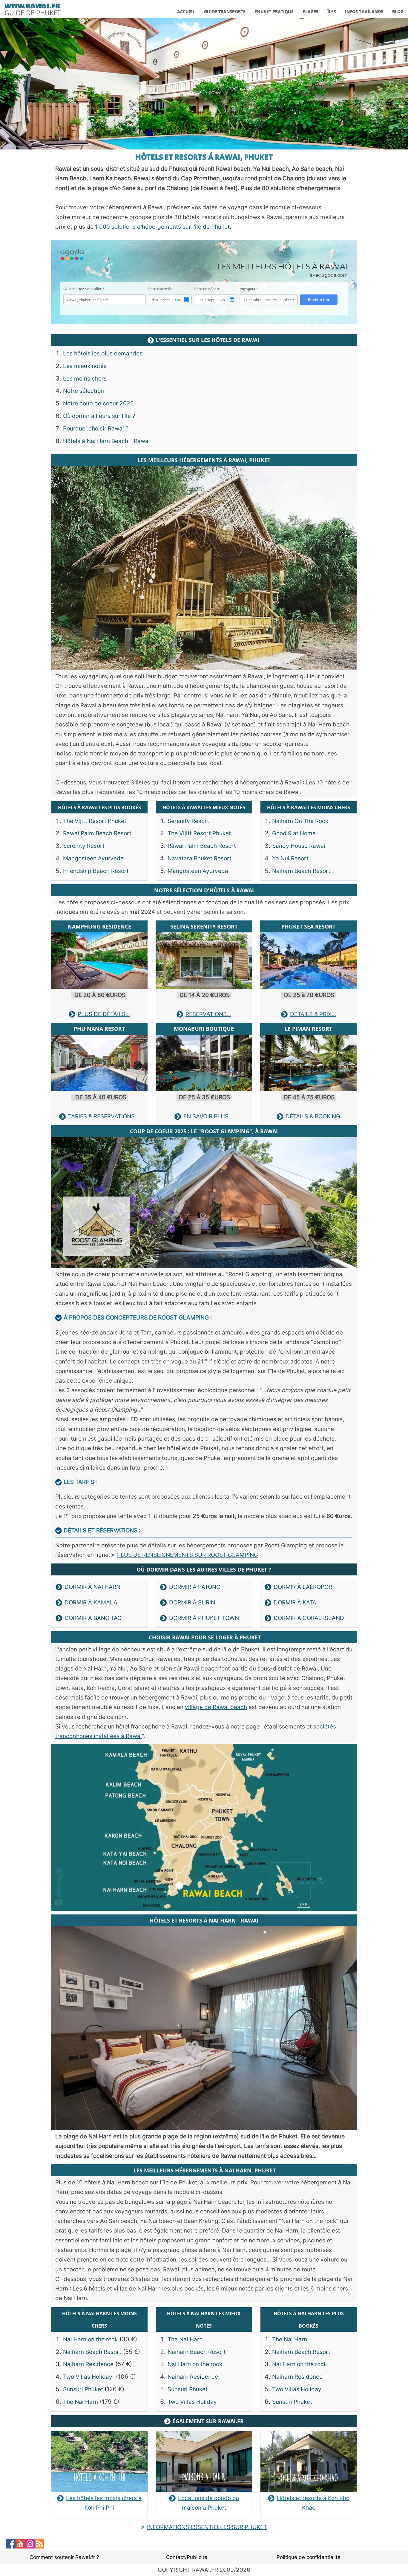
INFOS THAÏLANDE (364, 12)
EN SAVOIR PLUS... (208, 1116)
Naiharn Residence (88, 2364)
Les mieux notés (85, 366)
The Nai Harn (80, 2402)
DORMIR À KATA (295, 1602)
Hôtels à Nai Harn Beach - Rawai (106, 441)
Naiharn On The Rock (300, 821)
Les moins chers (85, 379)
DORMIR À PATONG (195, 1587)
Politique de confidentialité (309, 2557)
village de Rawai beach (216, 1707)
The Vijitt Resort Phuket (95, 821)
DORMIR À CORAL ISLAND (309, 1618)
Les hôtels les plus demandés (103, 354)
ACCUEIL (186, 12)
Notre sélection (83, 391)
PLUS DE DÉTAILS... (104, 1014)
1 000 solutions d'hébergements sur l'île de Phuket (162, 227)
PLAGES (310, 12)
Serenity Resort (84, 846)
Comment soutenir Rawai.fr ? (64, 2557)
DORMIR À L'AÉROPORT (305, 1587)
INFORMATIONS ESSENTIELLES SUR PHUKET (207, 2527)
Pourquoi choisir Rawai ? (96, 429)
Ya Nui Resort (290, 858)
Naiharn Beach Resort (301, 871)
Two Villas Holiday (88, 2377)
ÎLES (332, 12)
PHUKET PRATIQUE (274, 12)
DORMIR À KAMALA (91, 1602)
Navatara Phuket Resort (200, 858)
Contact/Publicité (187, 2557)
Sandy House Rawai (299, 846)
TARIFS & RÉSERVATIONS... (104, 1116)
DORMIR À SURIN (192, 1602)
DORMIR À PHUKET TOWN (204, 1618)
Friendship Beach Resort (96, 871)
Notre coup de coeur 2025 (98, 403)
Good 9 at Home (294, 833)
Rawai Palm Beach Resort (97, 833)
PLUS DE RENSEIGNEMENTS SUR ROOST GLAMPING (188, 1555)
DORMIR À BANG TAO (93, 1618)
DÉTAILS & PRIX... (313, 1014)
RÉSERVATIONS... (208, 1014)
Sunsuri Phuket (84, 2389)
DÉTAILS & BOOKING (313, 1116)
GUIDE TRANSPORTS (225, 12)
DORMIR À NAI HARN (92, 1587)
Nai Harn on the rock (90, 2339)
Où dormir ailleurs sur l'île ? (99, 416)
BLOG (398, 12)
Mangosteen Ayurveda (93, 858)
